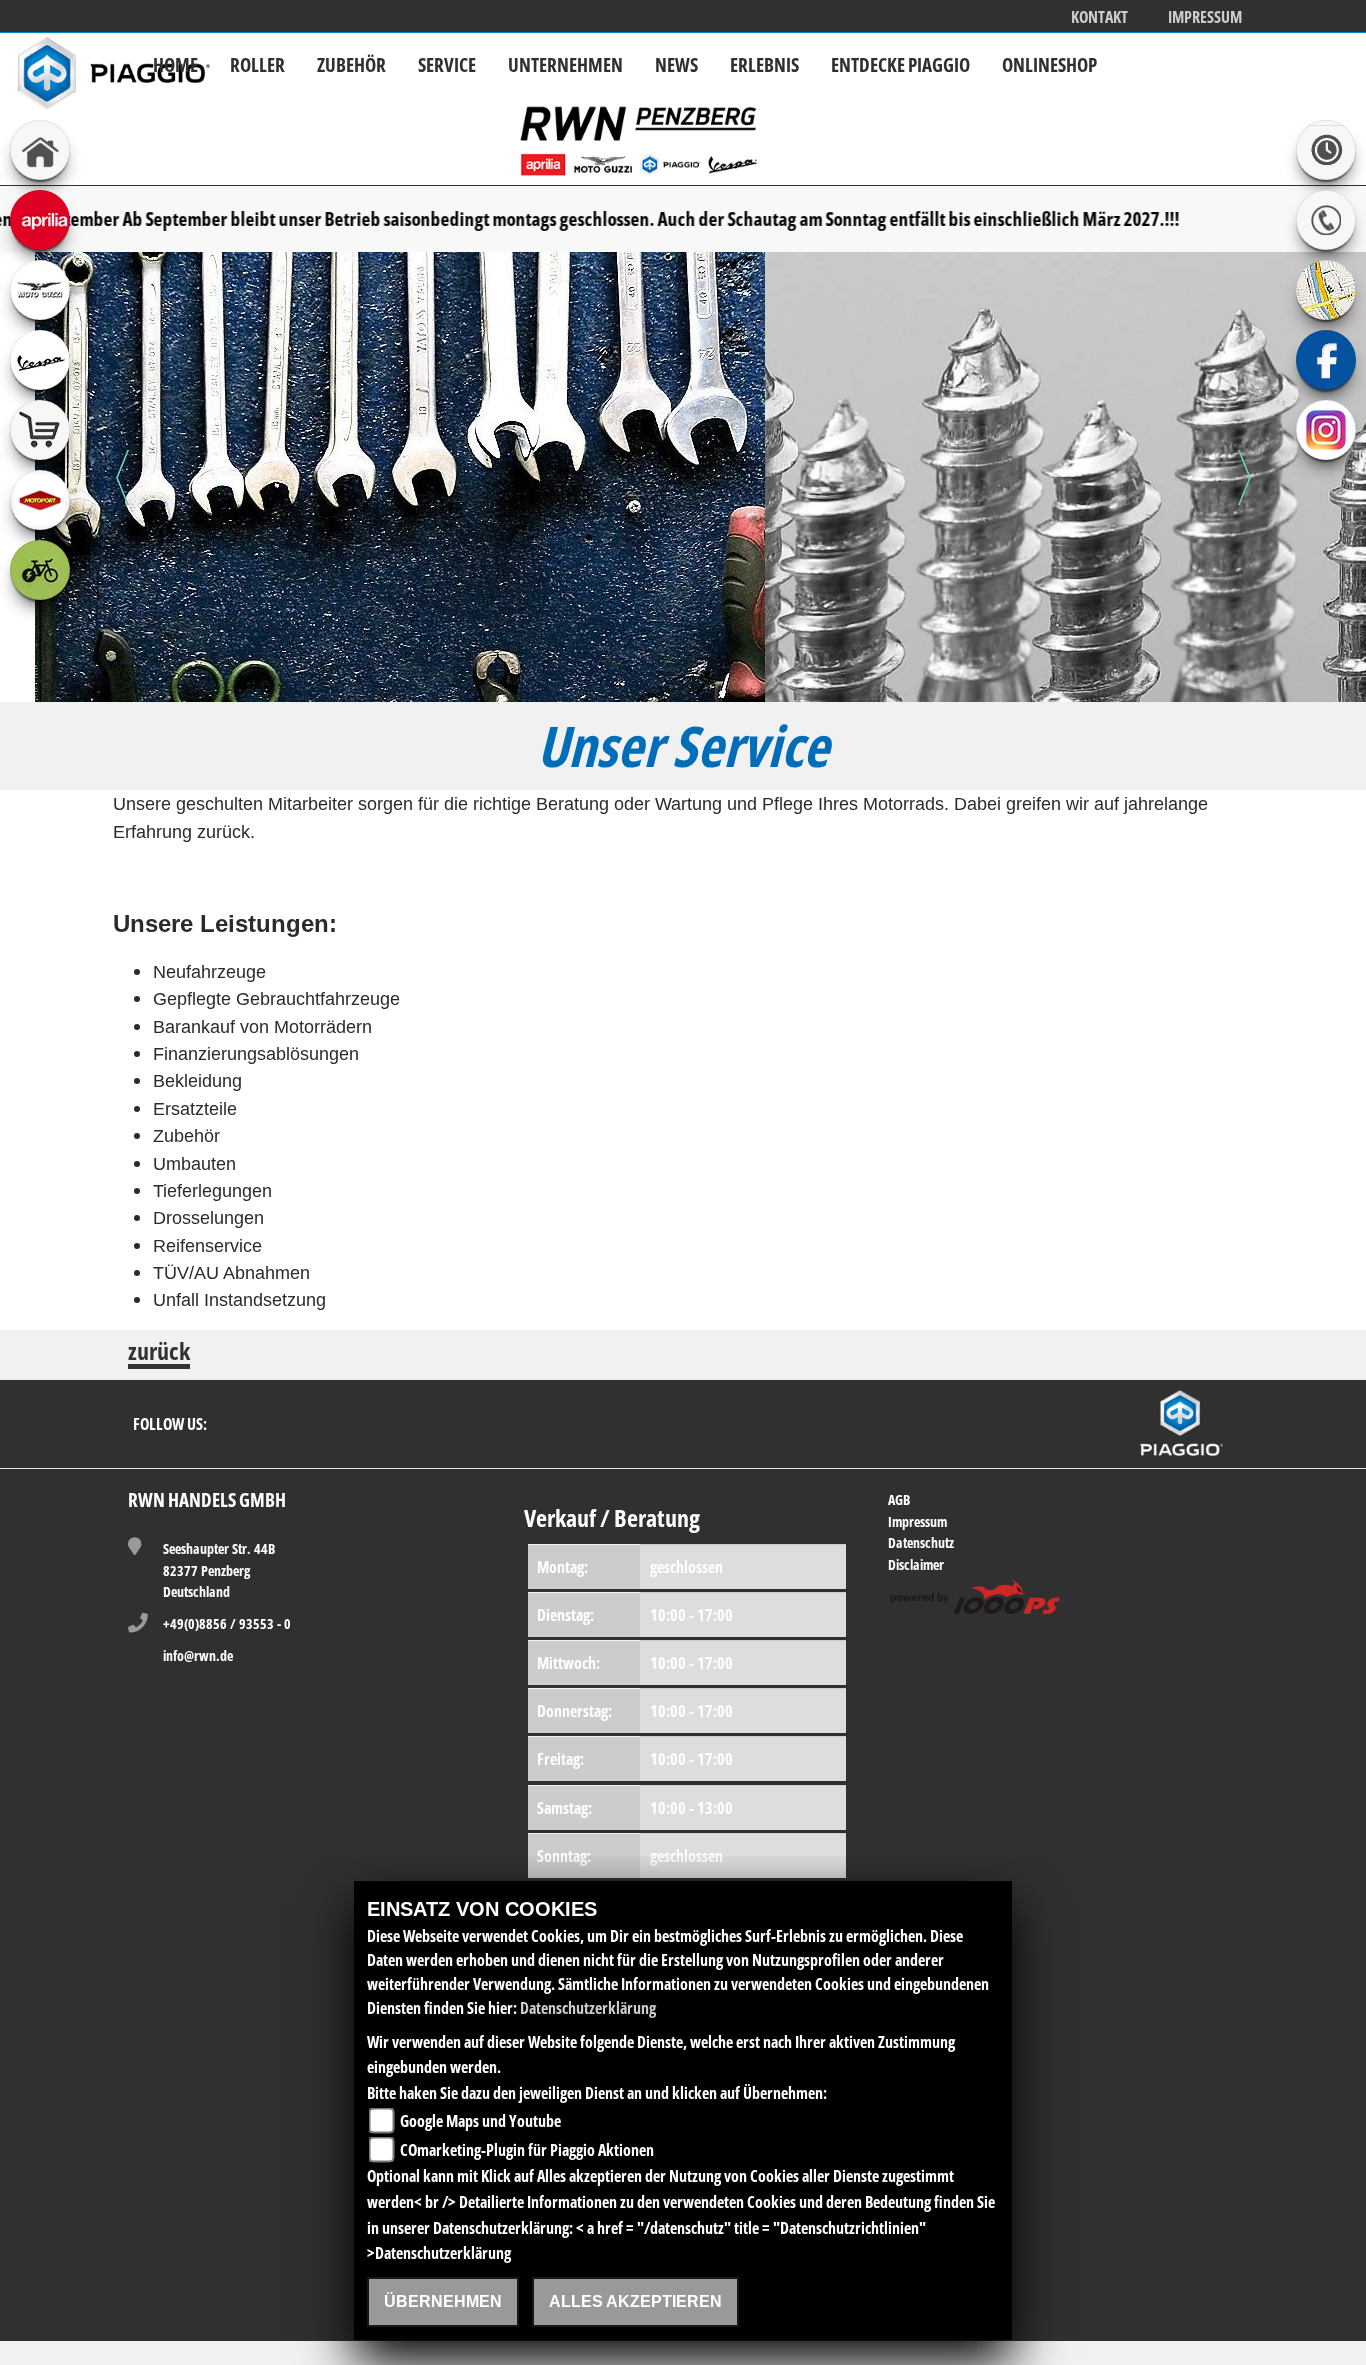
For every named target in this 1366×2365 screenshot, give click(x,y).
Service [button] (447, 64)
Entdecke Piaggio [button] (900, 64)
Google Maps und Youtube (480, 2121)
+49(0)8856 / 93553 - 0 (227, 1623)
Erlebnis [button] (764, 64)
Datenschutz (921, 1542)
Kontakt (1099, 17)
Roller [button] (257, 64)
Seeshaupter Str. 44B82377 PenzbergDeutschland (219, 1570)
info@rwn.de (198, 1655)
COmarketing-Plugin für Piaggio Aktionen (527, 2150)
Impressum (1205, 17)
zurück (159, 1353)
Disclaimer (916, 1564)
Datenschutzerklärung (588, 2008)
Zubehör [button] (351, 64)
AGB (899, 1499)
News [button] (676, 64)
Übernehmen (443, 2301)
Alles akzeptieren (635, 2301)
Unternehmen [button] (565, 64)
